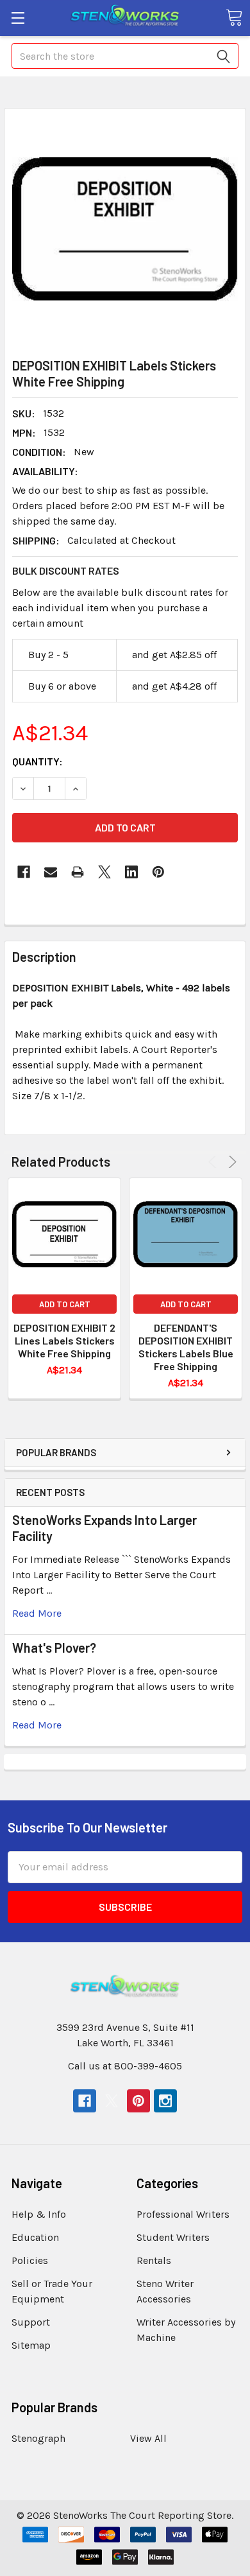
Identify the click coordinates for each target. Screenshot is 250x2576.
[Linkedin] (131, 872)
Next (230, 1162)
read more (37, 1613)
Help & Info (39, 2214)
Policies (30, 2260)
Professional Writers (183, 2214)
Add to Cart (65, 1304)
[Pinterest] (158, 872)
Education (35, 2237)
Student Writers (173, 2237)
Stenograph (38, 2438)
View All (148, 2438)
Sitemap (31, 2345)
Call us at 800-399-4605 (125, 2066)
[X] (104, 872)
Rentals (154, 2260)
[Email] (51, 872)
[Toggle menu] (18, 18)
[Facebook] (24, 872)
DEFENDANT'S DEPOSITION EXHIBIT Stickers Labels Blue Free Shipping (186, 1347)
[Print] (78, 872)
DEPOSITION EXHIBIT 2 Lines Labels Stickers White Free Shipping (64, 1340)
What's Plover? (54, 1648)
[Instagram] (165, 2101)
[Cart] (234, 17)
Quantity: (37, 761)
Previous (214, 1162)
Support (31, 2322)
